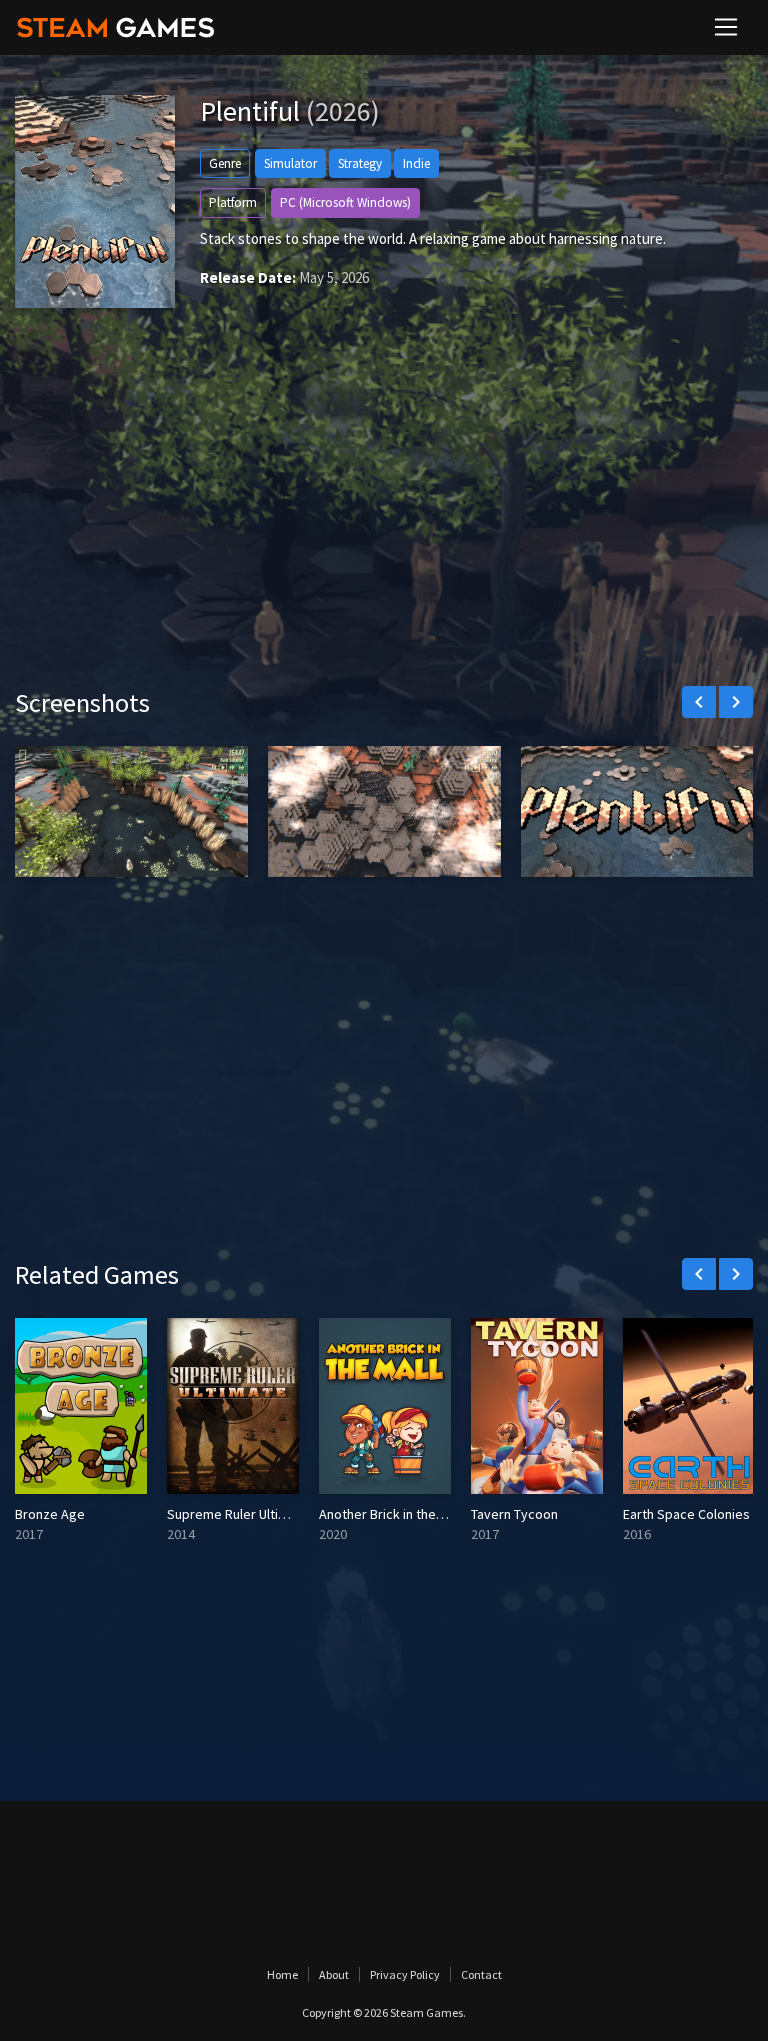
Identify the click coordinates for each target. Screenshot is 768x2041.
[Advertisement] (384, 517)
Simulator (290, 163)
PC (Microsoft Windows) (345, 202)
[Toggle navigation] (726, 27)
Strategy (360, 163)
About (334, 1974)
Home (282, 1974)
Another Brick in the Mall (390, 1514)
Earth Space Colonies (686, 1514)
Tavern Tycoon (514, 1514)
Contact (481, 1974)
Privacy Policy (405, 1974)
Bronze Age (50, 1514)
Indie (416, 163)
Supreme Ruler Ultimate (238, 1514)
